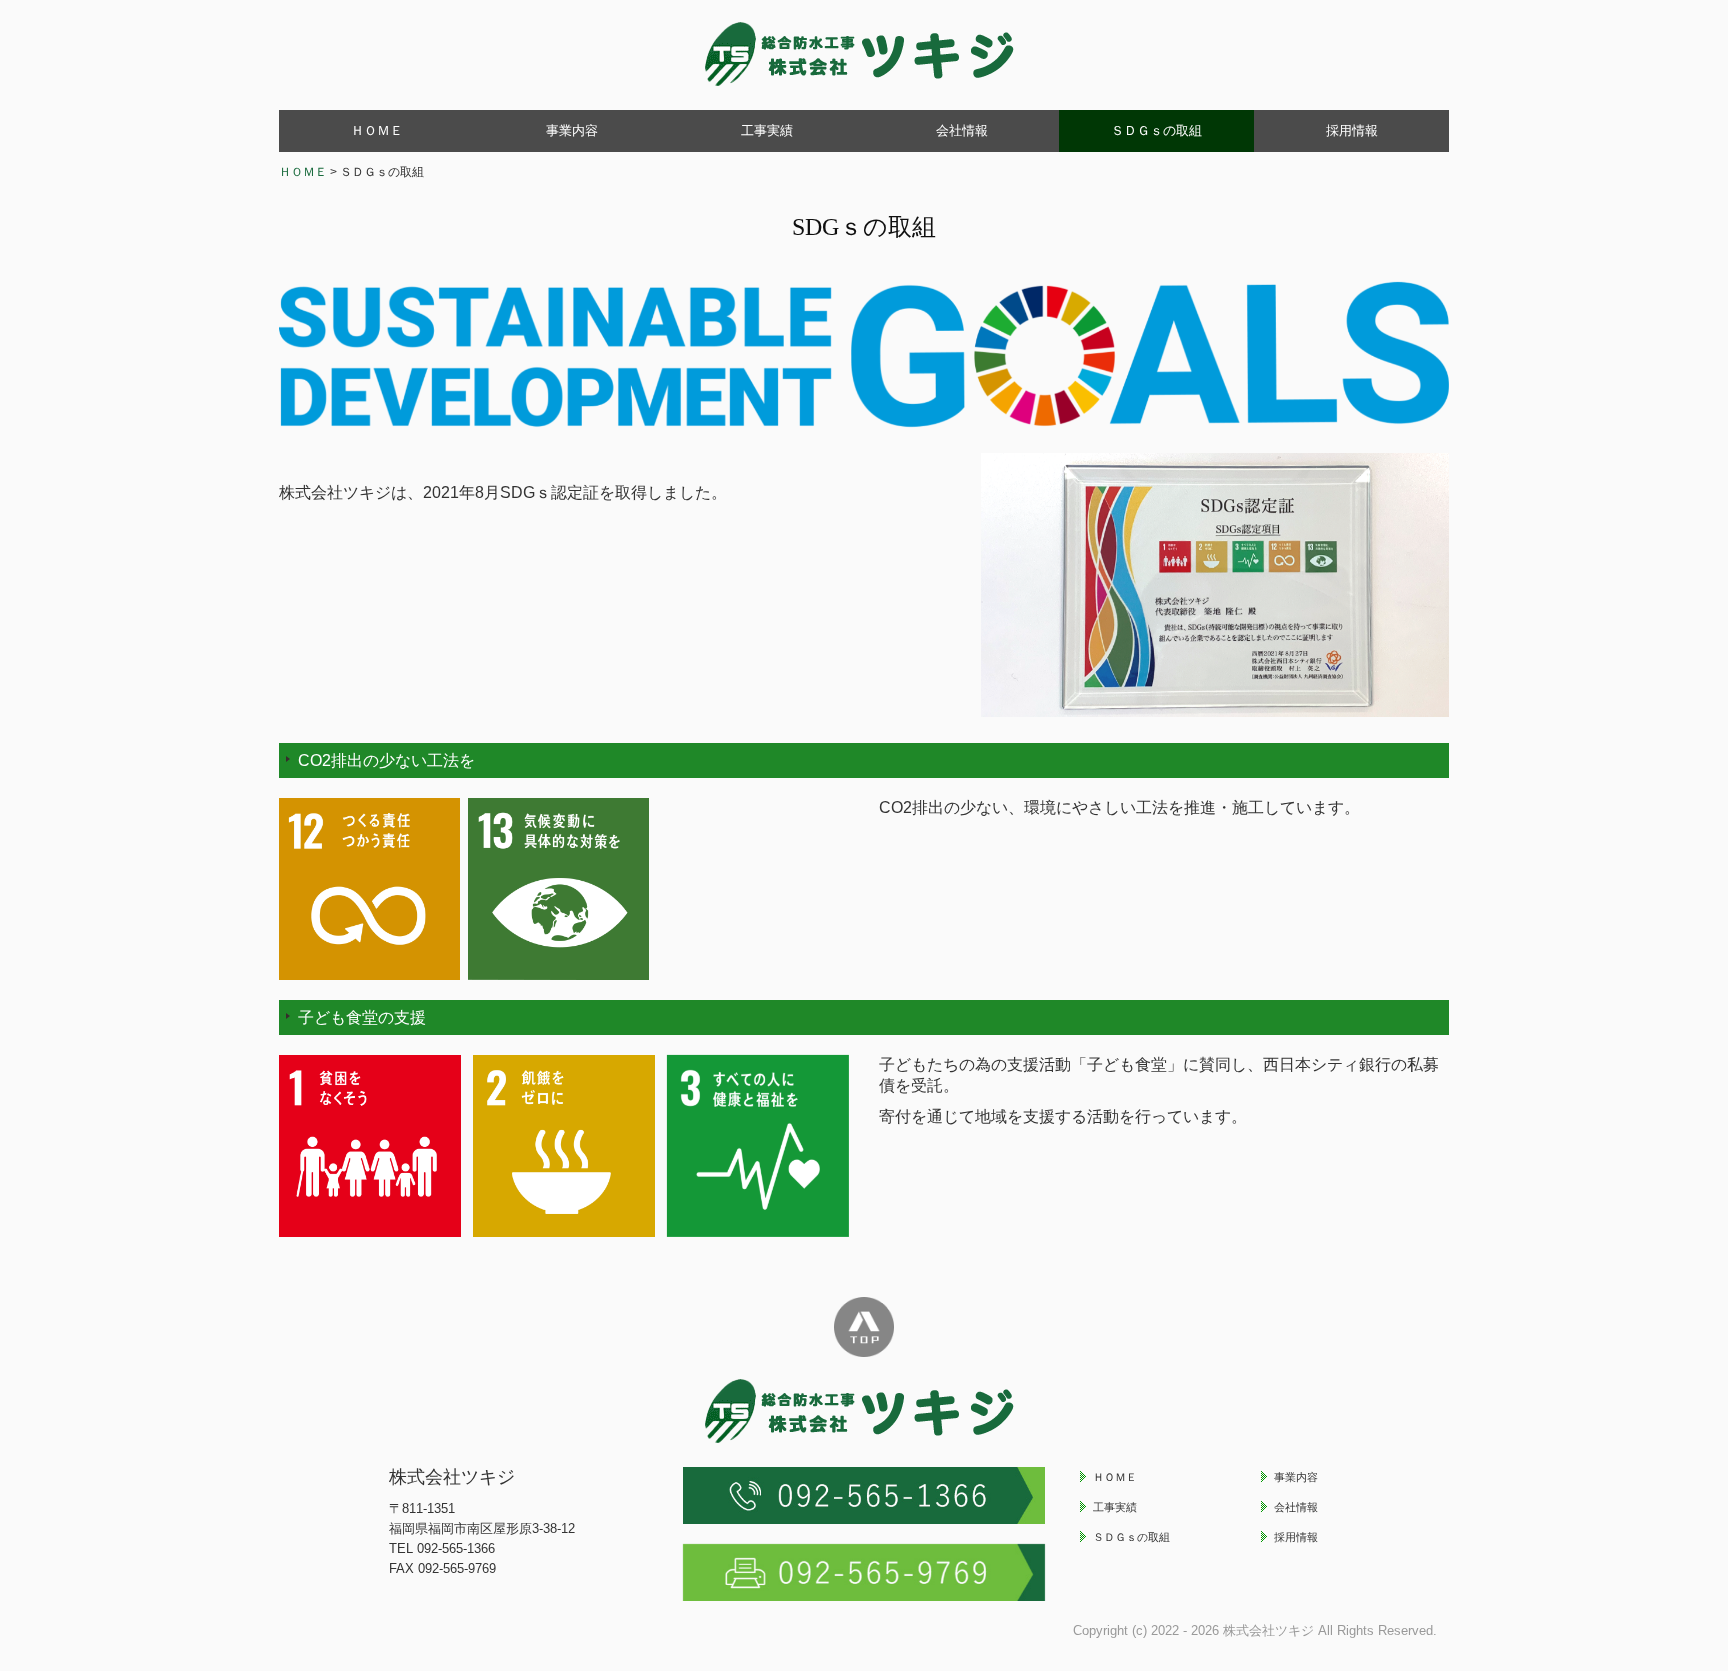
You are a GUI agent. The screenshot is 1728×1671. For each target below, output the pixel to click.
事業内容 (572, 130)
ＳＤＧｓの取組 (1156, 130)
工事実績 (767, 130)
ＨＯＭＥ (377, 130)
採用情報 (1352, 130)
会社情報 (962, 130)
